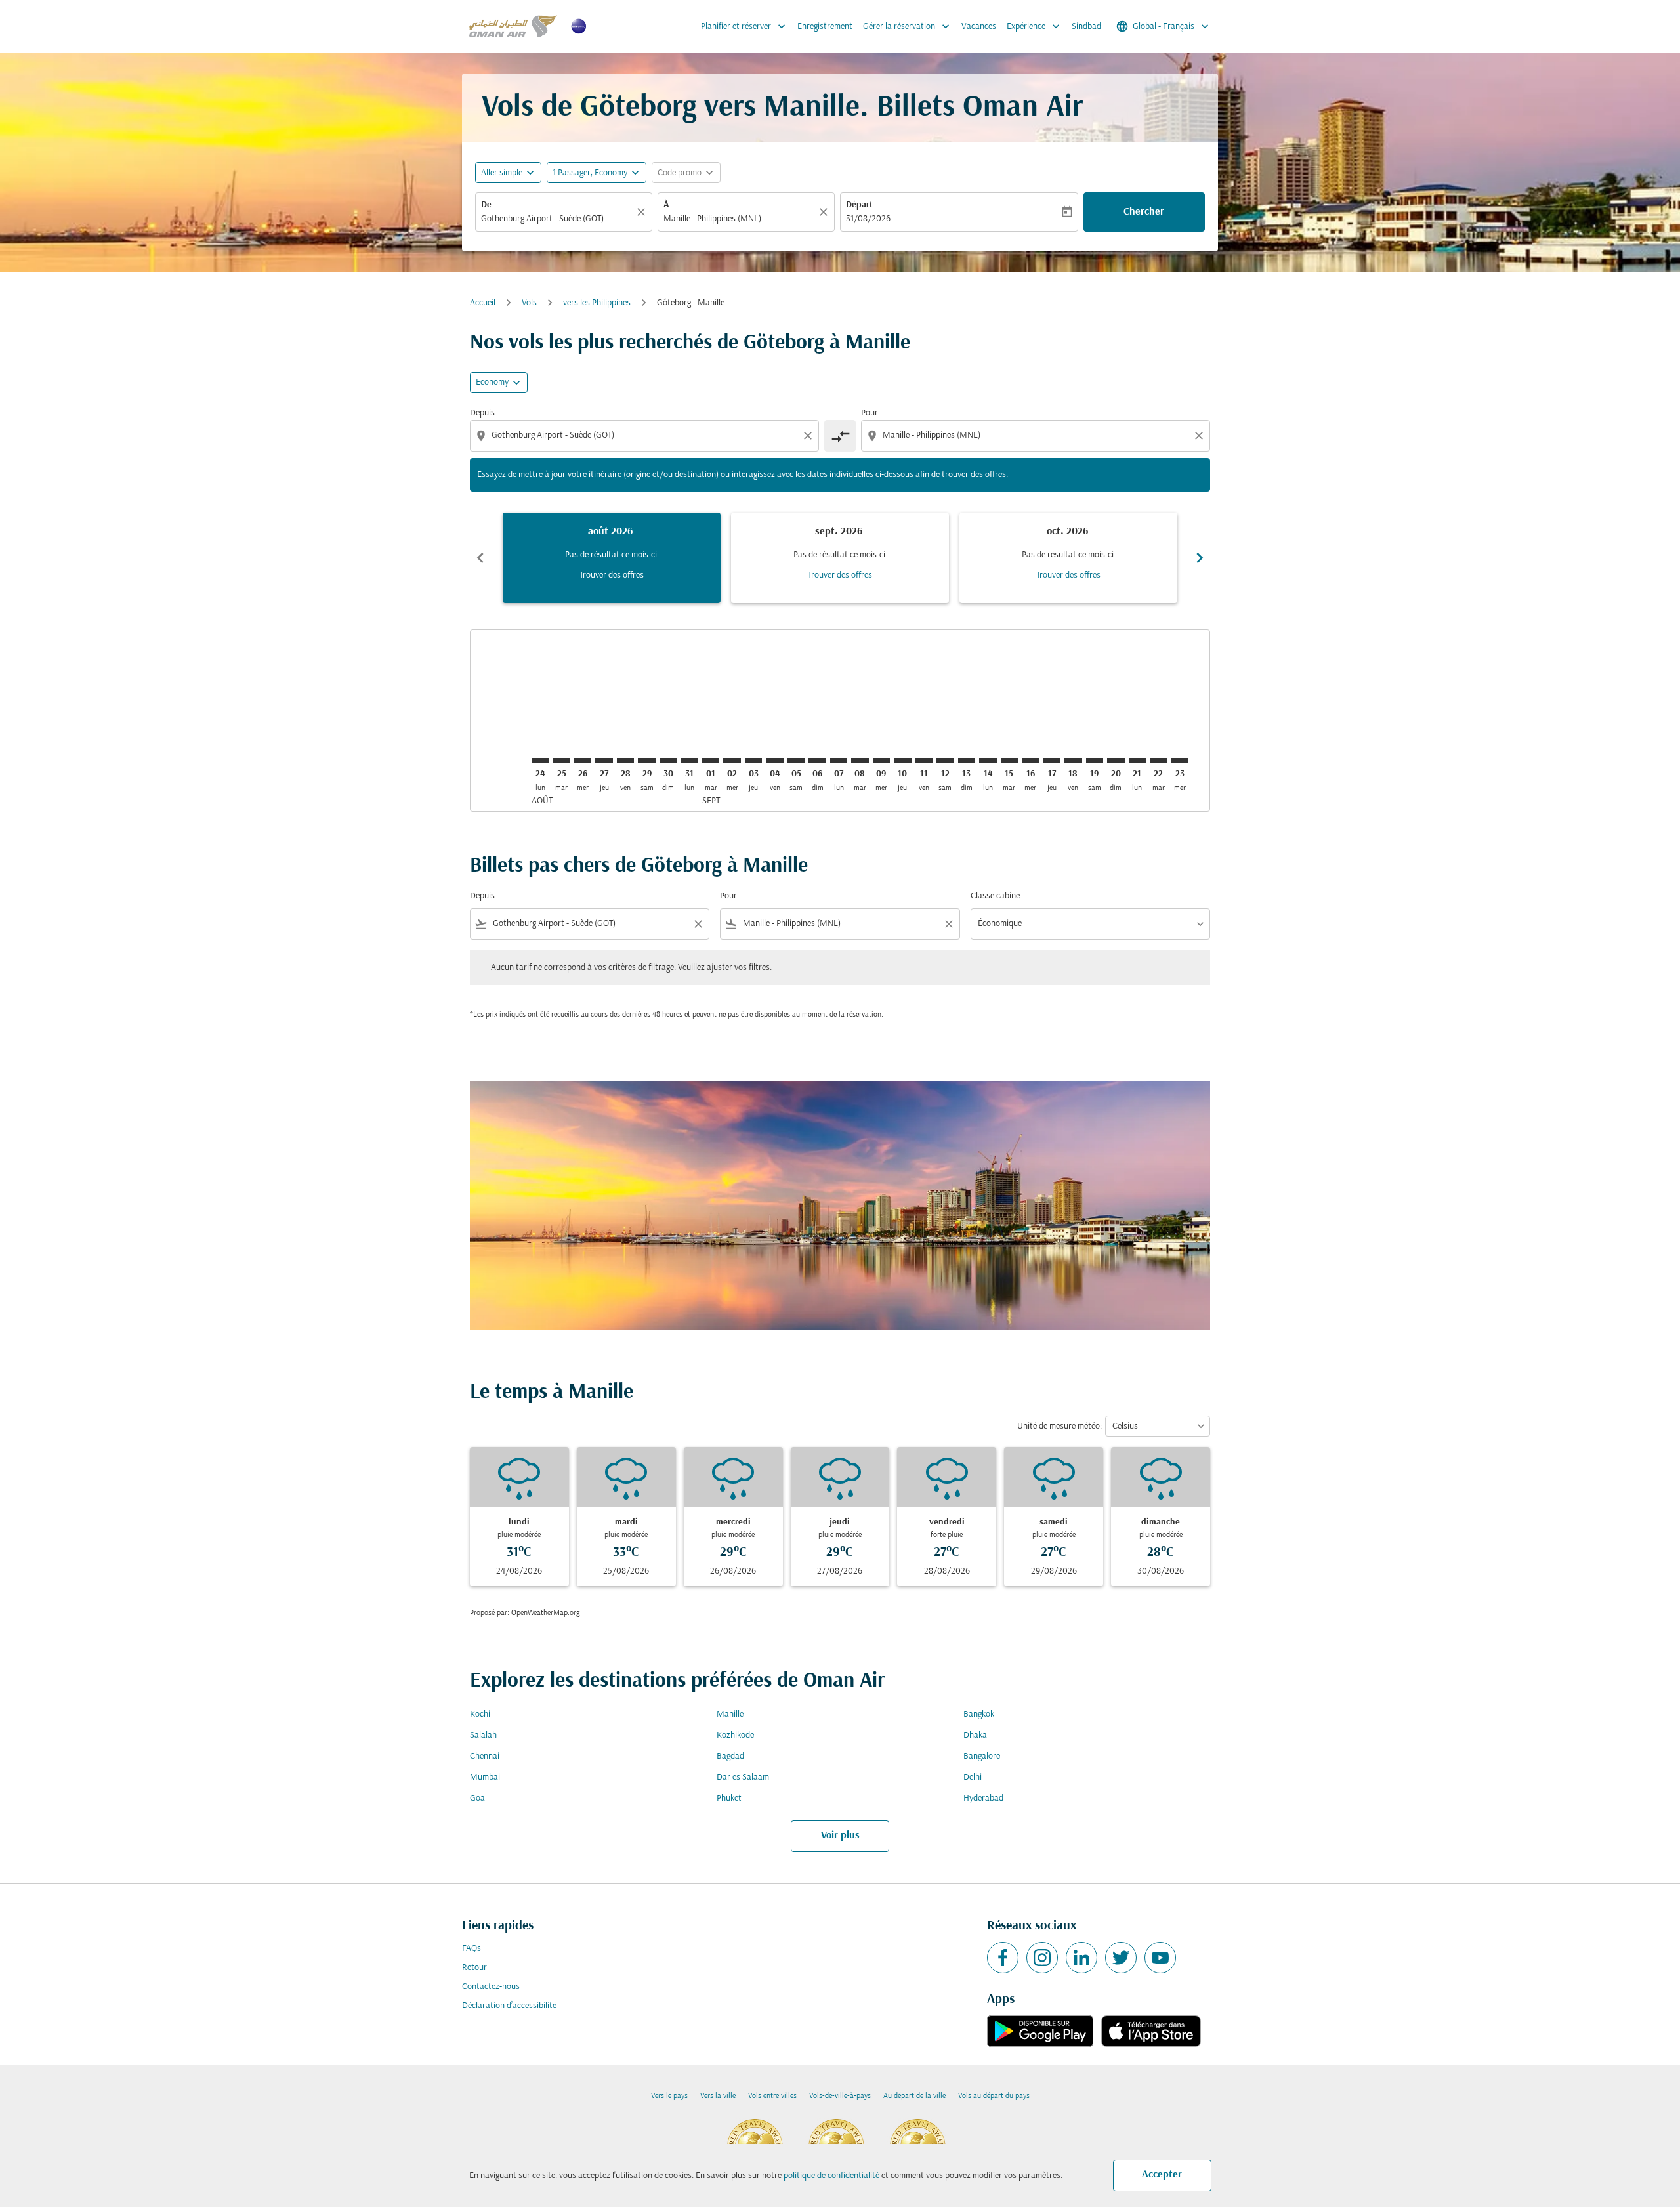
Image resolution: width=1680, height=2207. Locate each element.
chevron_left (480, 558)
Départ (859, 205)
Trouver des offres (612, 575)
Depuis (482, 413)
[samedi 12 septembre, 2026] (945, 761)
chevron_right (1200, 558)
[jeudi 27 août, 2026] (604, 761)
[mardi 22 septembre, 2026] (1158, 761)
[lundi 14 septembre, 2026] (988, 761)
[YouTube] (1160, 1958)
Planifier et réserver (745, 26)
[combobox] (557, 219)
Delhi (973, 1777)
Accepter (1162, 2175)
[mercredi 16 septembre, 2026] (1030, 761)
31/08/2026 (868, 219)
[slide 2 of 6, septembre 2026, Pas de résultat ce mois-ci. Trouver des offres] (840, 558)
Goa (477, 1798)
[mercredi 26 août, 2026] (583, 761)
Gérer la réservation (908, 26)
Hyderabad (983, 1798)
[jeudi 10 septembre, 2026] (902, 761)
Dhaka (975, 1735)
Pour (870, 413)
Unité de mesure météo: (1060, 1426)
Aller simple (502, 173)
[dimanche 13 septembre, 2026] (967, 761)
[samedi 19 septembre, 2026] (1095, 761)
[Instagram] (1042, 1958)
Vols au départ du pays (994, 2096)
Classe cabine (995, 896)
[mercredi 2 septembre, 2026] (732, 761)
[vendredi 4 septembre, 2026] (774, 761)
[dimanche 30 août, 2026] (668, 761)
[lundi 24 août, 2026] (540, 761)
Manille (730, 1714)
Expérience (1035, 26)
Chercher (1144, 212)
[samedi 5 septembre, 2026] (796, 761)
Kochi (480, 1714)
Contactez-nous (491, 1987)
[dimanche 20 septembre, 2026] (1116, 761)
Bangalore (982, 1756)
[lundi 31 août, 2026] (689, 761)
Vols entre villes (772, 2096)
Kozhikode (735, 1735)
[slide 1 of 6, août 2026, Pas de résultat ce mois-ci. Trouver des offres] (612, 558)
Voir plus (840, 1836)
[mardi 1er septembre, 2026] (711, 761)
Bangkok (979, 1714)
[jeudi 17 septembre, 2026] (1052, 761)
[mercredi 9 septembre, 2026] (881, 761)
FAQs (472, 1949)
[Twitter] (1121, 1958)
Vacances (979, 27)
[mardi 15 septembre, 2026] (1009, 761)
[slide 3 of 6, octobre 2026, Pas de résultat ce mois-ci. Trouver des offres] (1068, 558)
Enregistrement (825, 27)
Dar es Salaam (743, 1777)
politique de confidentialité (831, 2176)
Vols (529, 303)
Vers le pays (669, 2096)
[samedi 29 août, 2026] (646, 761)
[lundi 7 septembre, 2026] (839, 761)
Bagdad (730, 1756)
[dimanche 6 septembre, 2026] (817, 761)
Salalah (483, 1735)
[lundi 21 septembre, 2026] (1137, 761)
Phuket (729, 1798)
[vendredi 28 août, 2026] (625, 761)
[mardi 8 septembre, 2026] (860, 761)
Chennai (485, 1756)
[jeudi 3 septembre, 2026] (753, 761)
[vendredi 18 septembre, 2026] (1073, 761)
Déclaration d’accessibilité (509, 2006)
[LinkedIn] (1081, 1958)
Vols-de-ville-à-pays (840, 2096)
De (486, 205)
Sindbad (1086, 27)
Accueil (483, 303)
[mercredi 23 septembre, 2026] (1180, 761)
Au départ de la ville (914, 2096)
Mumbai (485, 1777)
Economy (492, 382)
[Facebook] (1003, 1958)
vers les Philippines (597, 303)
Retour (474, 1968)
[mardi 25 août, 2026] (561, 761)
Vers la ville (718, 2096)
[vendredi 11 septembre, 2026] (924, 761)
